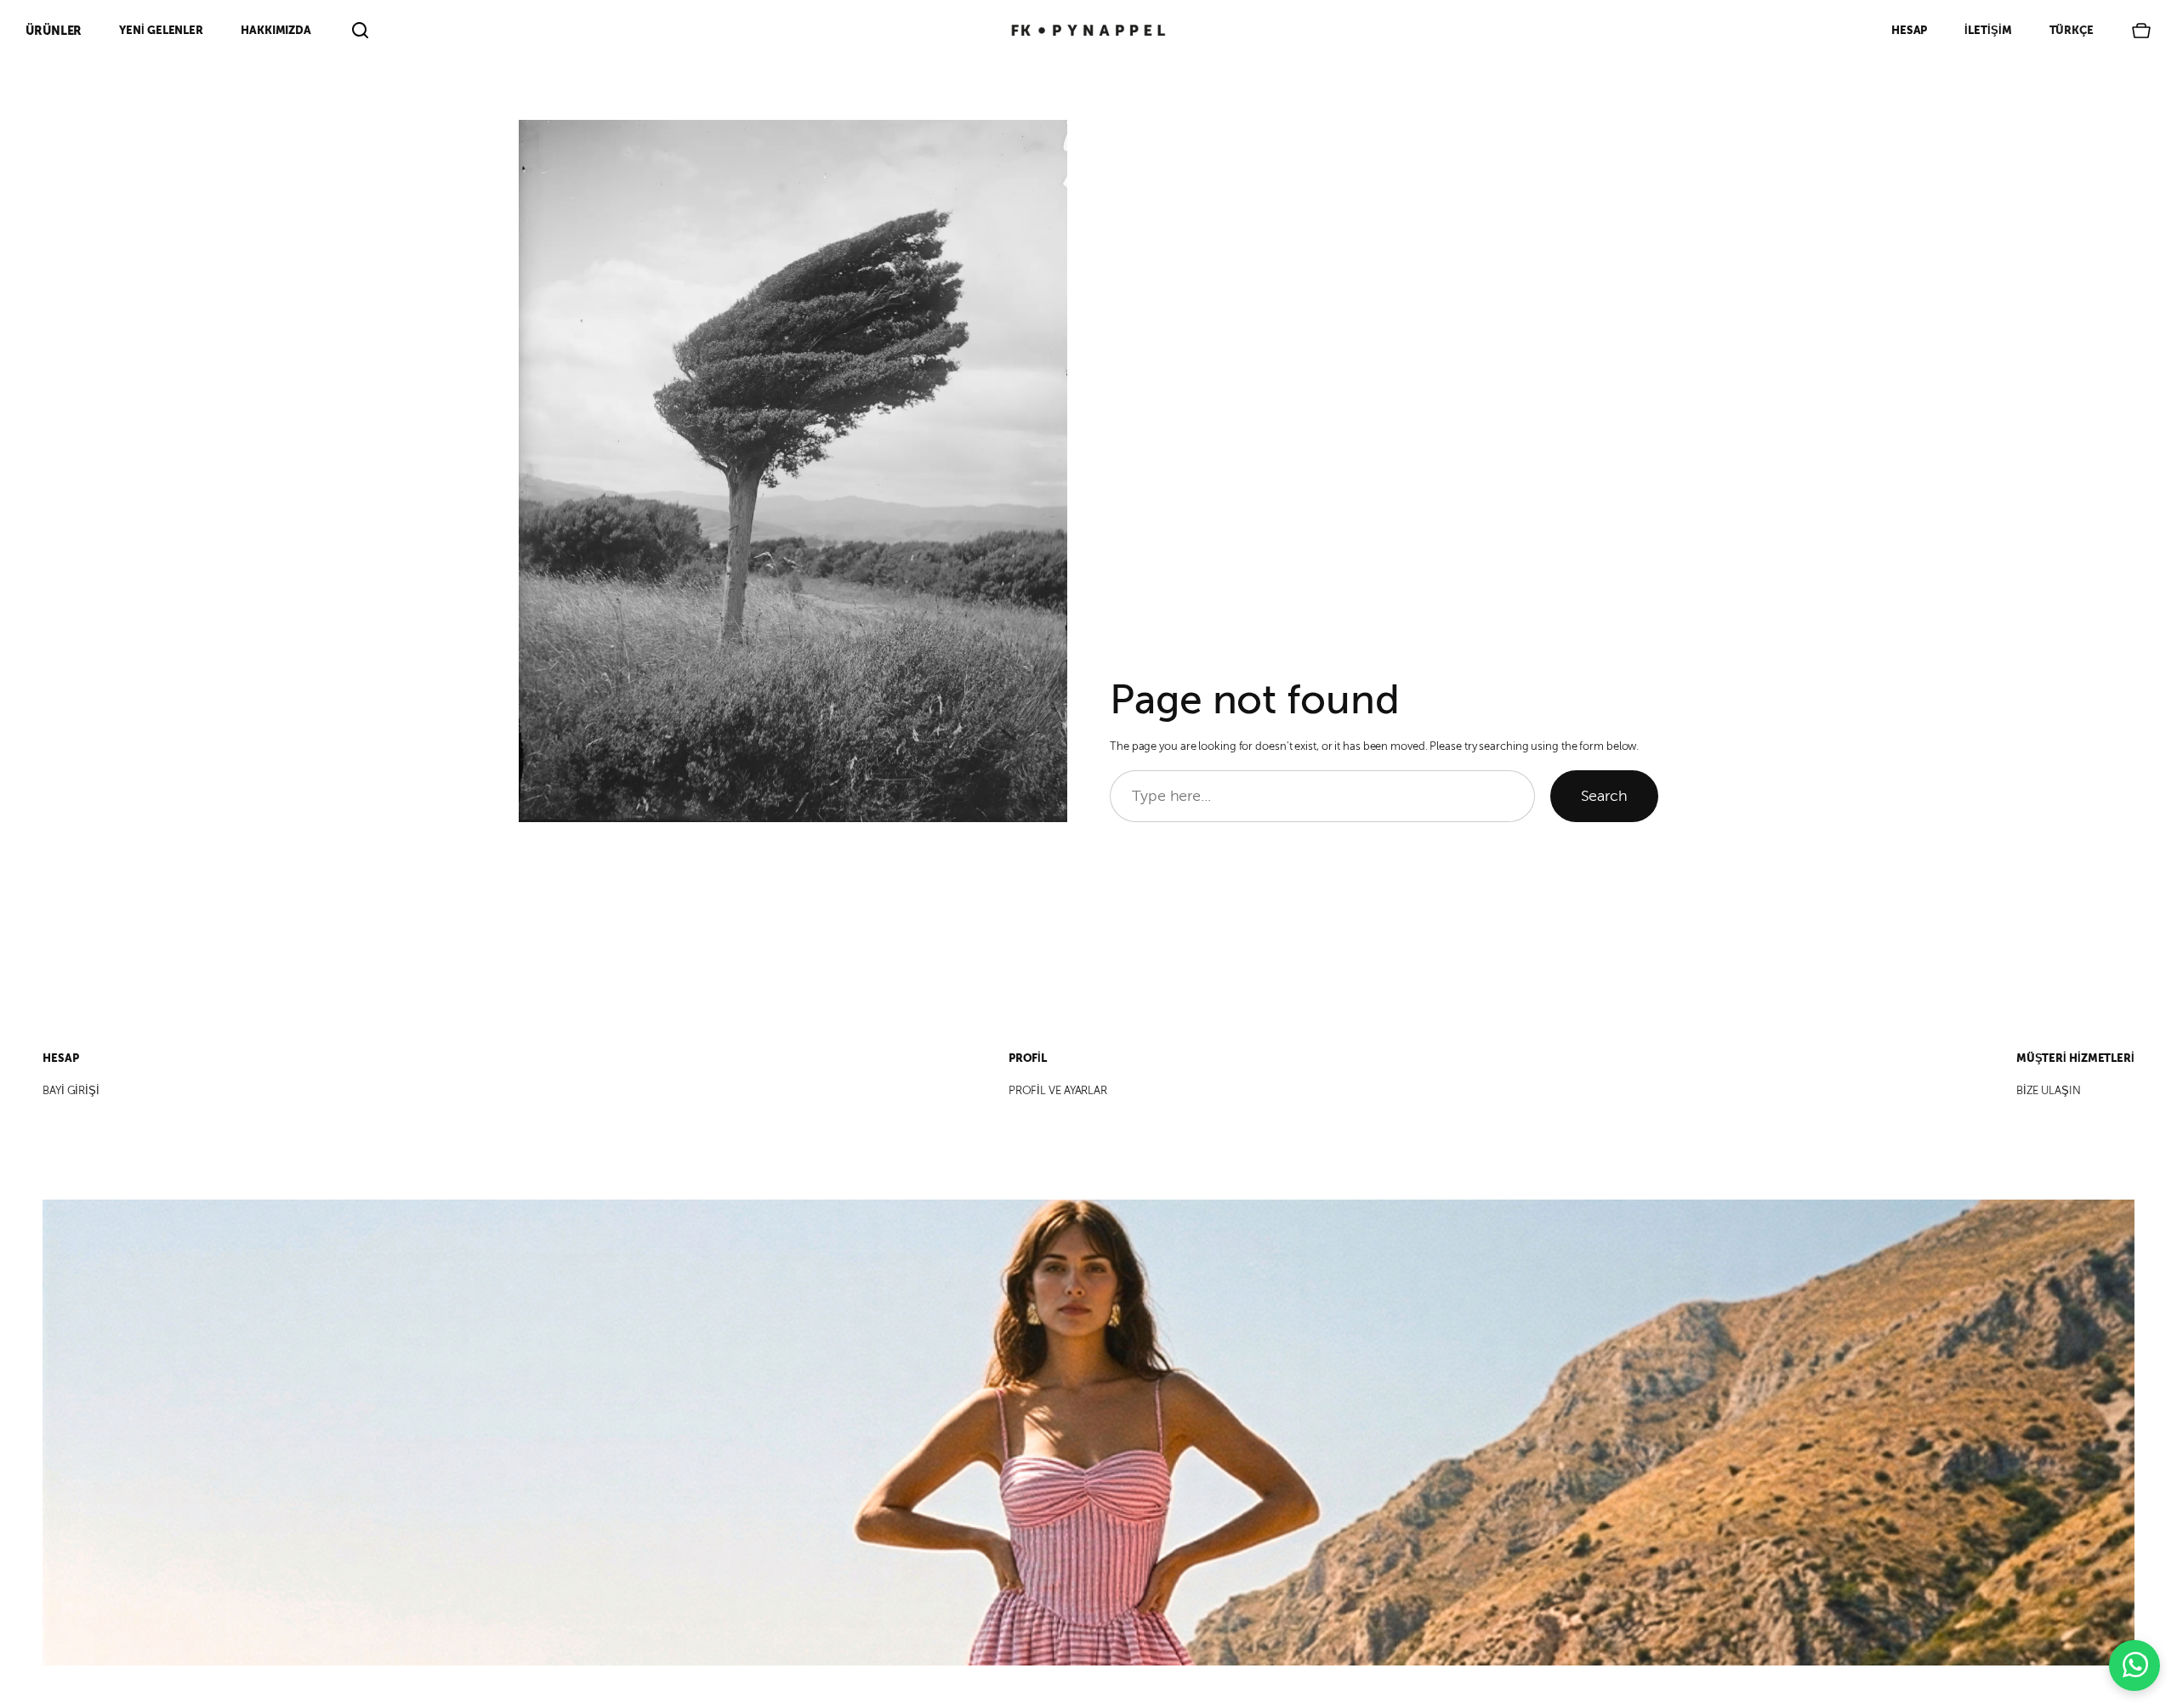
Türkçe (2072, 30)
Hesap (1910, 30)
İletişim (1988, 30)
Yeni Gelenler (161, 30)
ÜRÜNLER (54, 31)
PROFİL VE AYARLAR (1058, 1091)
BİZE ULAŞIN (2049, 1091)
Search (1604, 796)
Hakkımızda (276, 30)
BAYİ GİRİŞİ (71, 1091)
